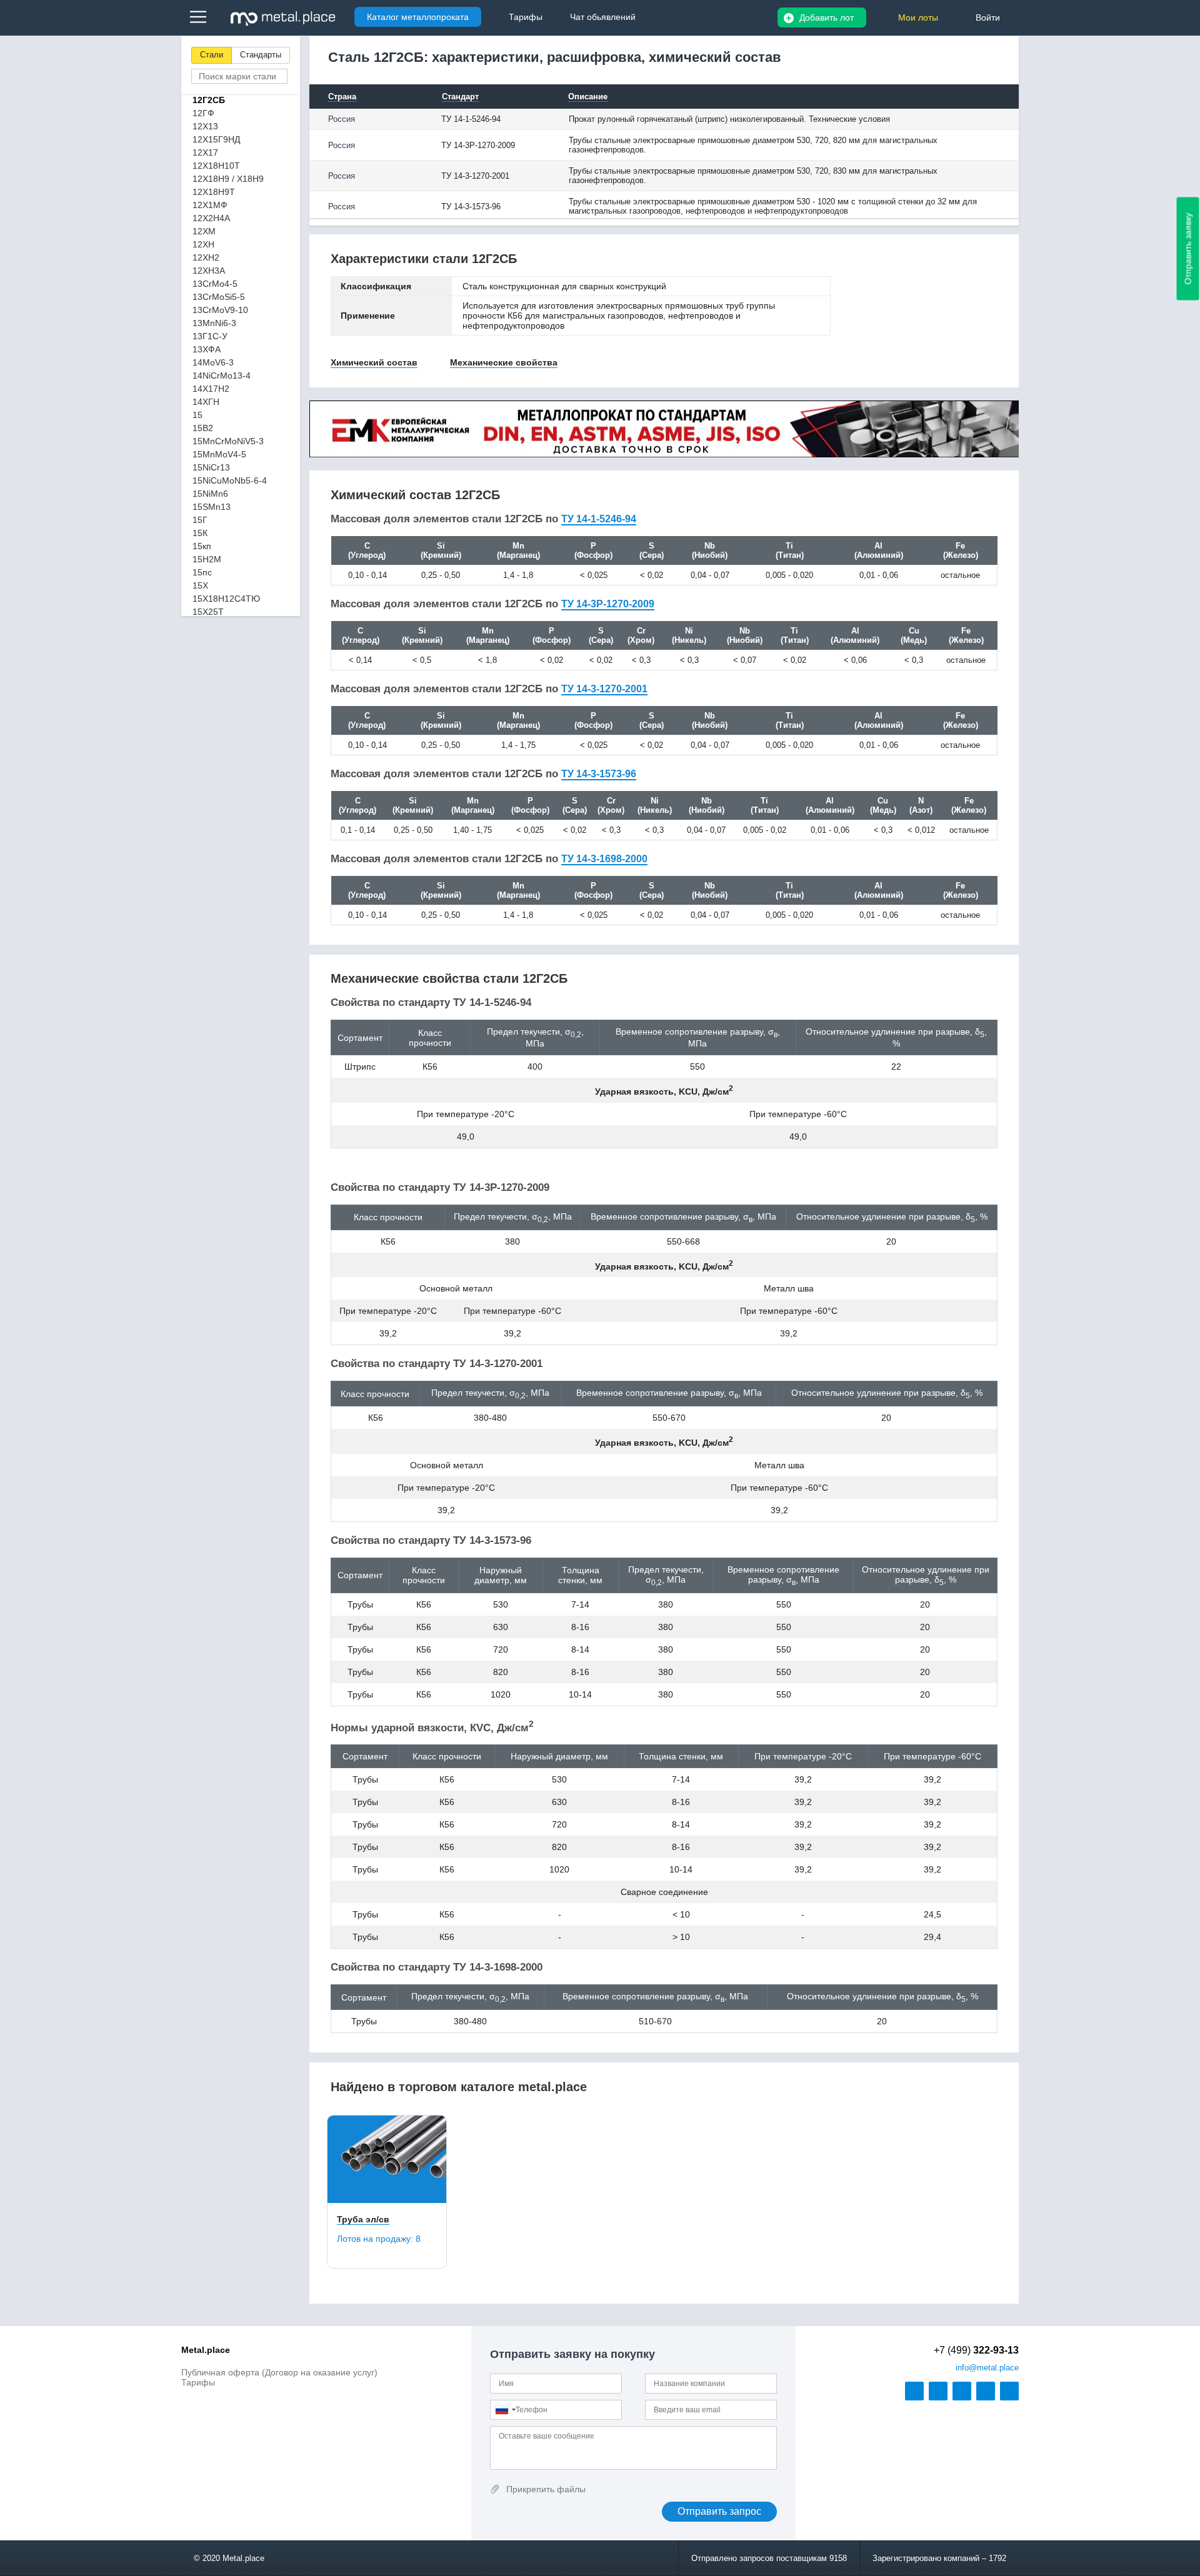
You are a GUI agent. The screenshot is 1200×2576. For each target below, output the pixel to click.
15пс (202, 572)
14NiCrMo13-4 (222, 375)
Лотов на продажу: (379, 2239)
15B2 (203, 428)
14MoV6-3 (213, 362)
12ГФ (203, 113)
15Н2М (207, 559)
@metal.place (987, 2368)
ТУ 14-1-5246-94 (599, 519)
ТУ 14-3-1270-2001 (604, 689)
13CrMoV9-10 (220, 310)
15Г (200, 520)
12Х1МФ (210, 205)
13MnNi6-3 (214, 323)
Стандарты (261, 55)
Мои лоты (918, 17)
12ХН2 (206, 257)
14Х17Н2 (211, 389)
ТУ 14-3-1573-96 (599, 774)
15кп (202, 546)
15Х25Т (208, 612)
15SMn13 (212, 507)
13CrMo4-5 (215, 284)
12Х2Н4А (211, 218)
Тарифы (198, 2382)
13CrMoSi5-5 (219, 297)
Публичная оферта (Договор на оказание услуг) (279, 2372)
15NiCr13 (211, 467)
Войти (988, 17)
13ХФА (207, 349)
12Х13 (205, 126)
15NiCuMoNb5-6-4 (230, 480)
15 (197, 415)
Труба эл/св (363, 2219)
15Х (200, 585)
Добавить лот (827, 17)
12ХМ (204, 231)
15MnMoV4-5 (219, 454)
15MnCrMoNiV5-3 (228, 441)
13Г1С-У (210, 336)
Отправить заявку (1188, 249)
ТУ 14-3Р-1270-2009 (608, 604)
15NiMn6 (210, 494)
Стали (212, 55)
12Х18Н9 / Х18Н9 (228, 179)
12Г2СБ (209, 100)
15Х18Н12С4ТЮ (226, 599)
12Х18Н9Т (214, 192)
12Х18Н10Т (216, 166)
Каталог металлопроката (418, 17)
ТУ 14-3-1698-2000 (604, 859)
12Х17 (205, 152)
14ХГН (206, 402)
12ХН (203, 244)
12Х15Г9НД (216, 139)
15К (200, 533)
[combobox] (505, 2410)
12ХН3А (209, 271)
